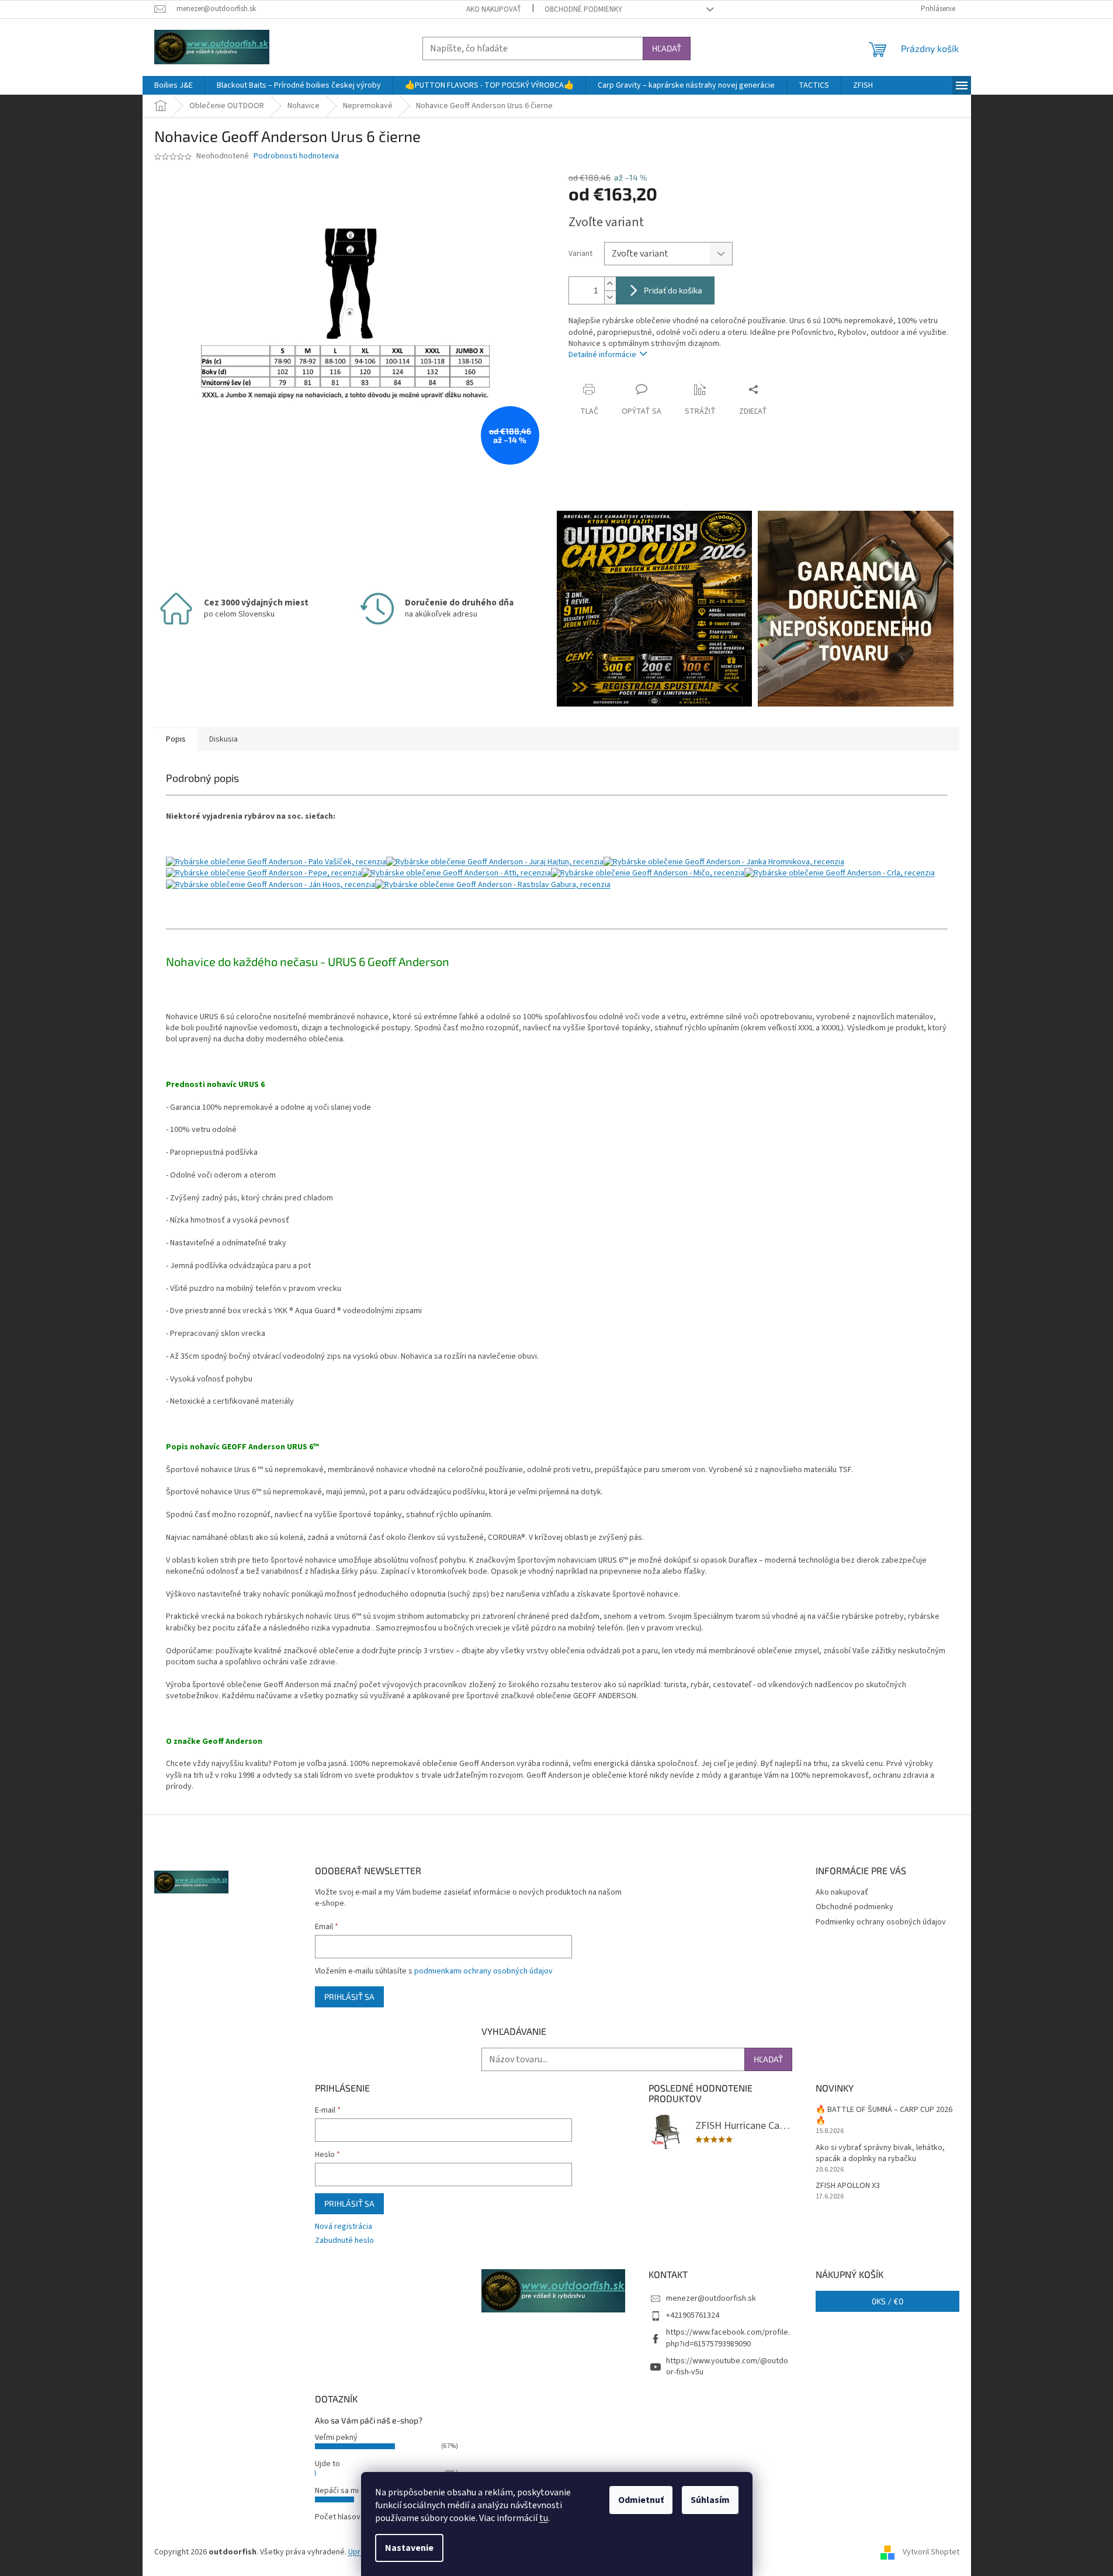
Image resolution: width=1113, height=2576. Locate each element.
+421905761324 (693, 2315)
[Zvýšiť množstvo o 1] (610, 284)
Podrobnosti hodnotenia (296, 156)
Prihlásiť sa (349, 1997)
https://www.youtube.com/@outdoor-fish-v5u (727, 2366)
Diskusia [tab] (223, 739)
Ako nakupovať (494, 9)
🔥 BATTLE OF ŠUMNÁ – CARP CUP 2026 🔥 (884, 2115)
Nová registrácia (344, 2227)
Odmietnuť (641, 2500)
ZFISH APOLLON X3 (848, 2186)
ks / (887, 2301)
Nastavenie (409, 2548)
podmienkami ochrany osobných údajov (483, 1971)
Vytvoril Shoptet (931, 2552)
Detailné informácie (602, 355)
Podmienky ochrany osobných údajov (881, 1922)
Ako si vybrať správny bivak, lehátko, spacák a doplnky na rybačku (880, 2153)
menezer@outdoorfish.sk (711, 2298)
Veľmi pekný (336, 2437)
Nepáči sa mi (337, 2491)
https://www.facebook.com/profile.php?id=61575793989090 (728, 2338)
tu (544, 2518)
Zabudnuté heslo (344, 2241)
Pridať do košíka (673, 290)
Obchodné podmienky (583, 9)
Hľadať (667, 48)
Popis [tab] (176, 739)
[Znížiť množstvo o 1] (610, 297)
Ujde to (327, 2464)
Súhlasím (710, 2500)
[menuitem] (174, 85)
